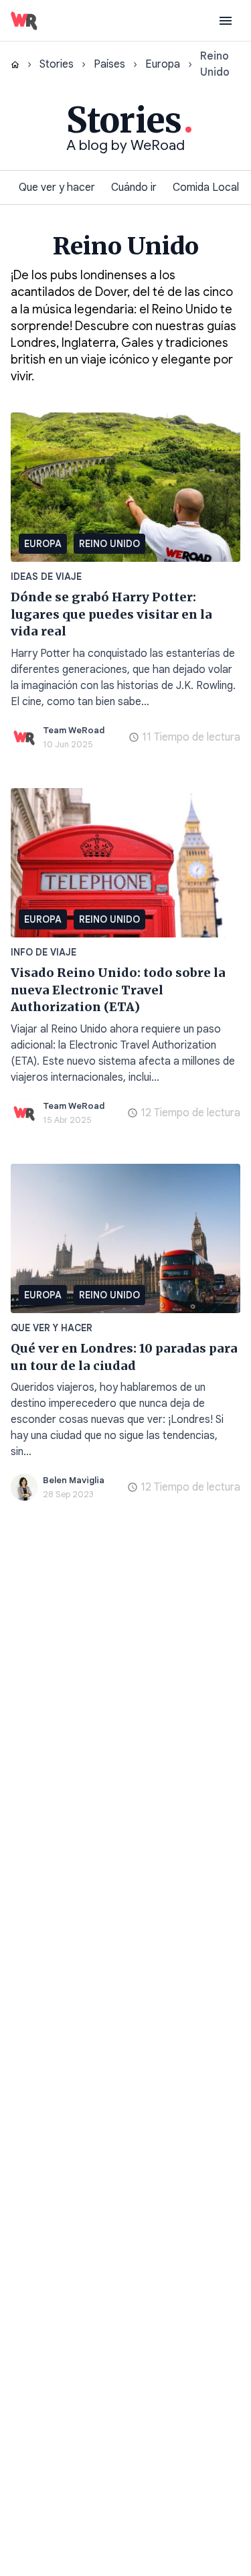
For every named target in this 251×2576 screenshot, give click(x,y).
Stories (57, 64)
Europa (163, 64)
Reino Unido (109, 544)
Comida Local (206, 187)
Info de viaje (44, 952)
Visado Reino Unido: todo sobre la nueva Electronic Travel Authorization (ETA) (118, 990)
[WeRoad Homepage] (24, 21)
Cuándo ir (134, 187)
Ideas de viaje (46, 577)
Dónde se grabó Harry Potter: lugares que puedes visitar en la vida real (111, 614)
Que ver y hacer (57, 187)
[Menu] (226, 21)
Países (109, 64)
